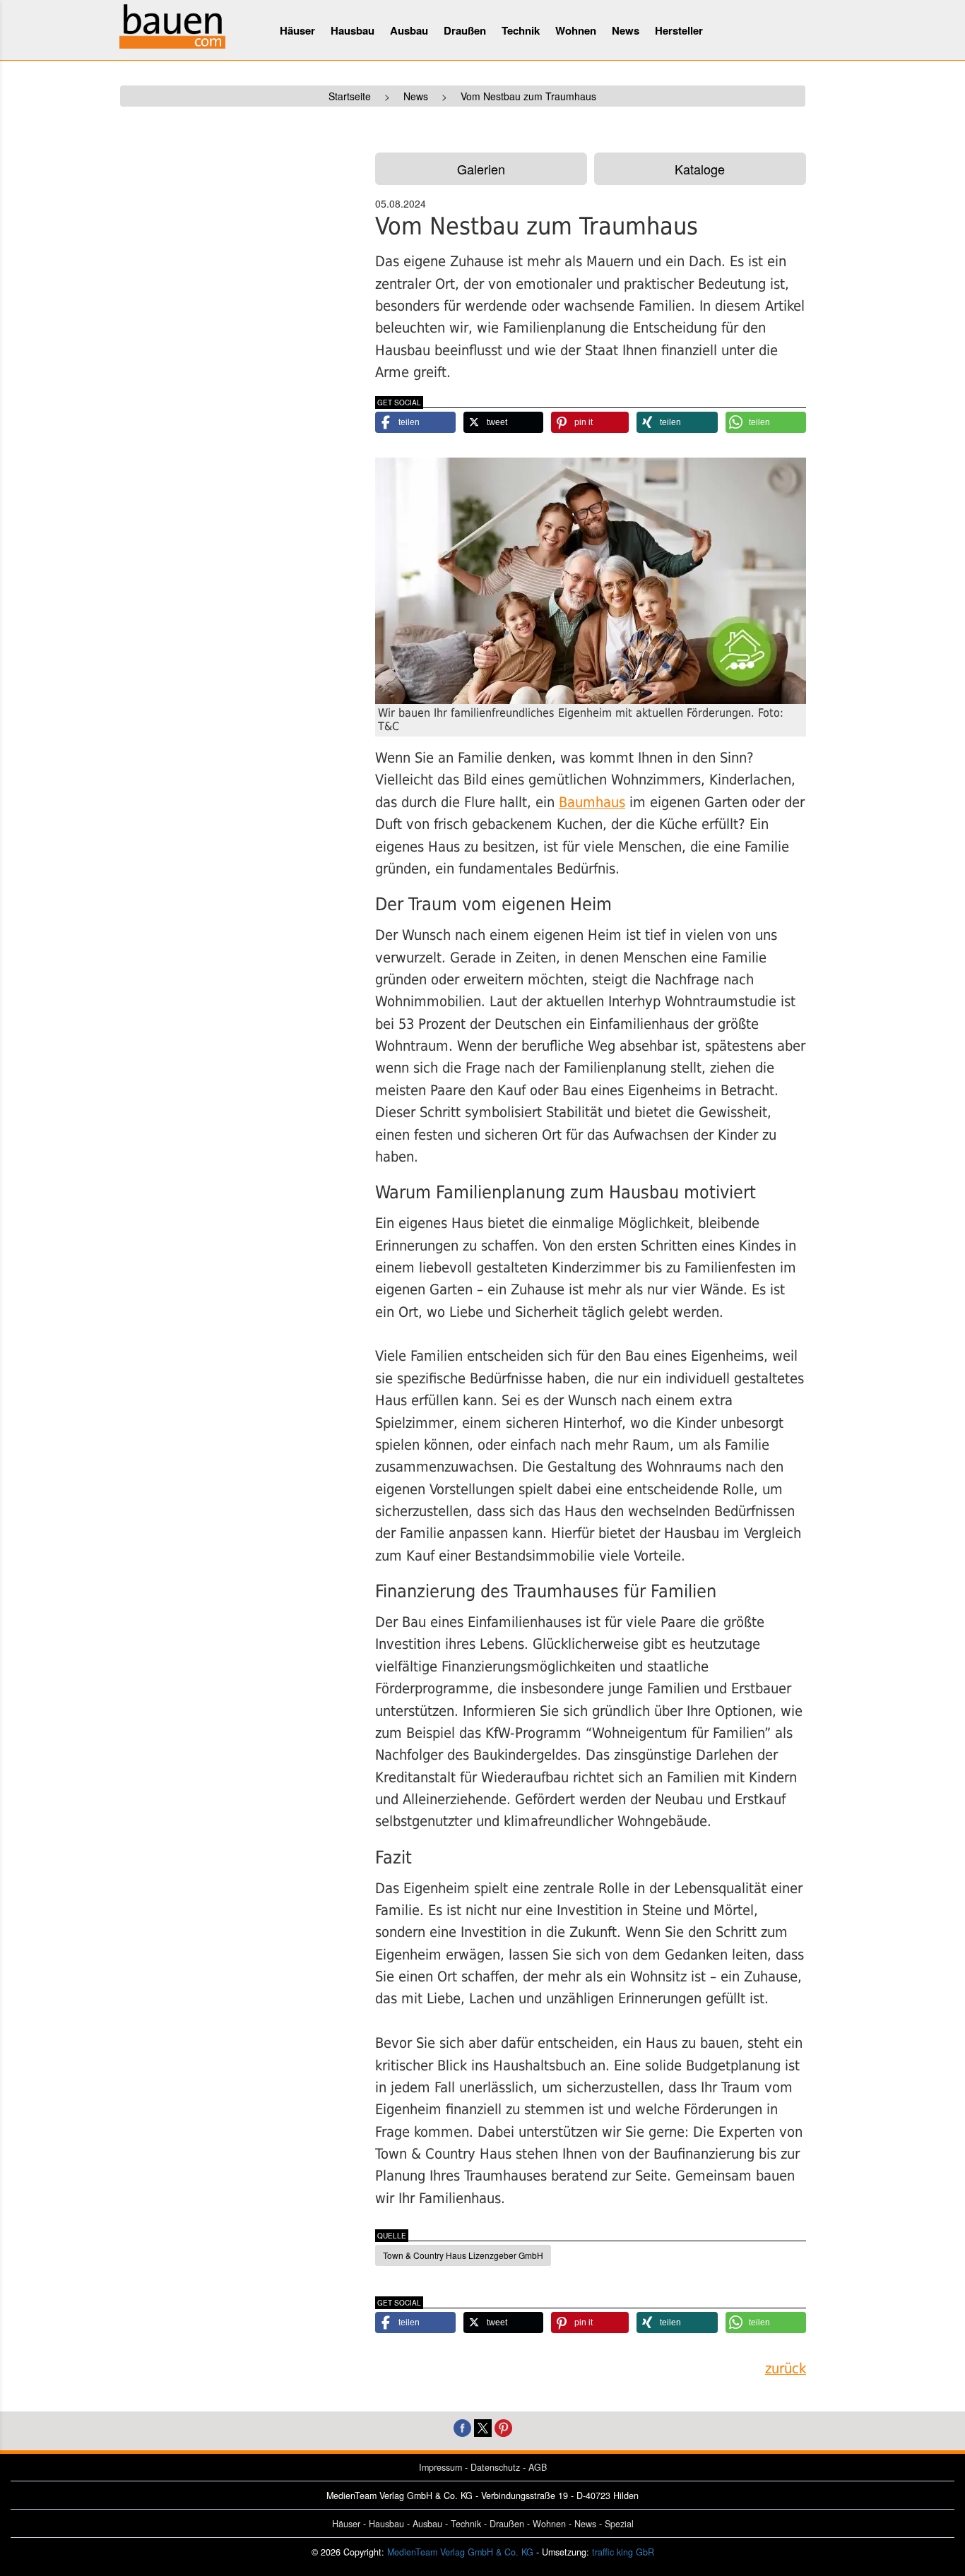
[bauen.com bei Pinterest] (503, 2426)
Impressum (440, 2467)
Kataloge (700, 169)
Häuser (297, 30)
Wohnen (576, 30)
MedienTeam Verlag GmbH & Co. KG (460, 2552)
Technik (521, 30)
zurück (786, 2369)
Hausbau (353, 30)
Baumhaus (592, 803)
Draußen (465, 30)
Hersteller (679, 30)
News (626, 30)
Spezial (619, 2524)
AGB (538, 2467)
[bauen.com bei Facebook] (462, 2426)
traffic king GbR (623, 2552)
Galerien (481, 169)
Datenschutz (495, 2467)
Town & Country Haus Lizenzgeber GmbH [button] (463, 2255)
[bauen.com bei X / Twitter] (483, 2426)
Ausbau (409, 30)
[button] (415, 422)
